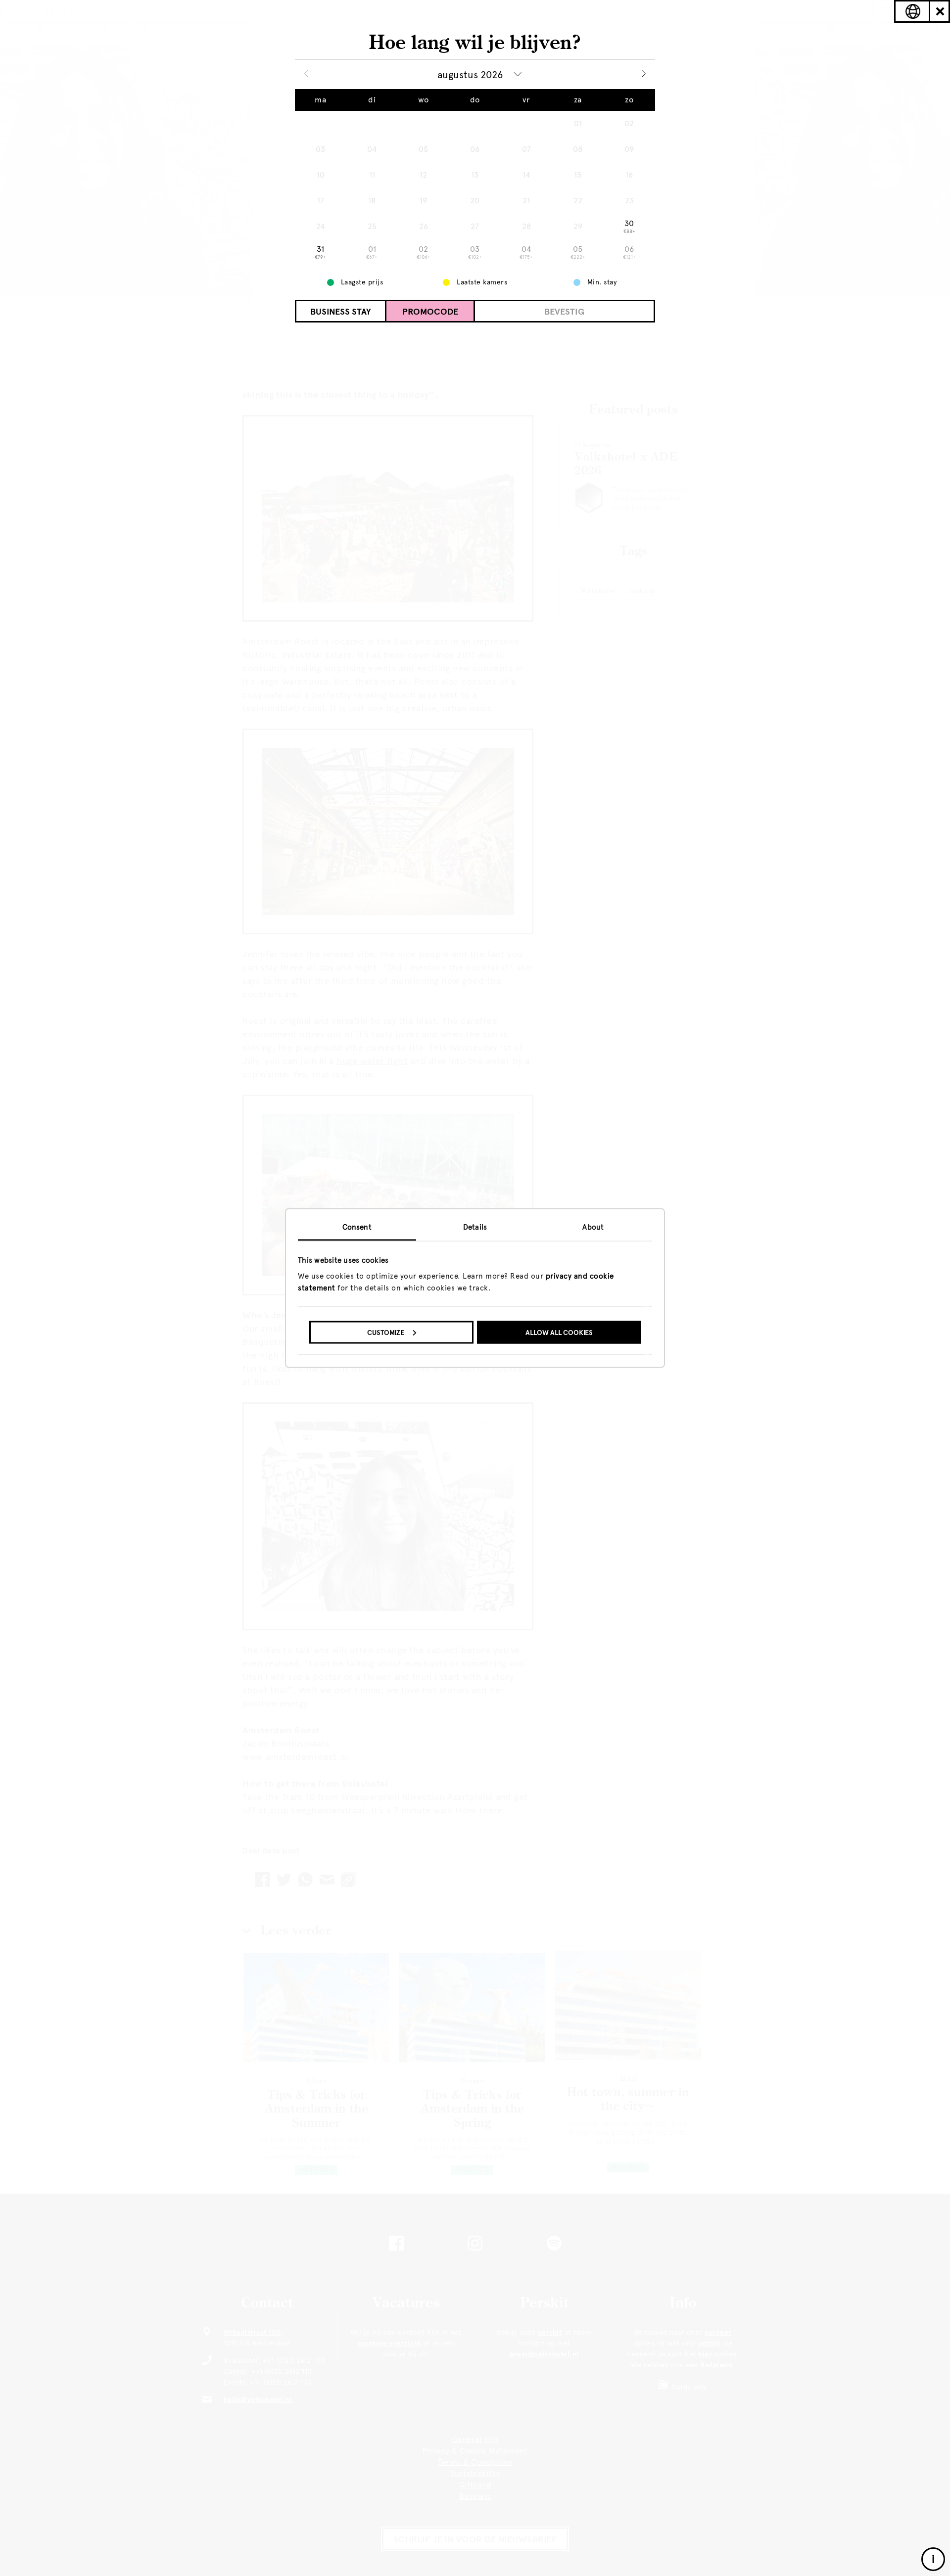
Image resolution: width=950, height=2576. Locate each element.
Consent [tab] (357, 1227)
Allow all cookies (559, 1332)
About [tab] (593, 1227)
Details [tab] (475, 1227)
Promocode (430, 312)
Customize (386, 1332)
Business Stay (341, 312)
